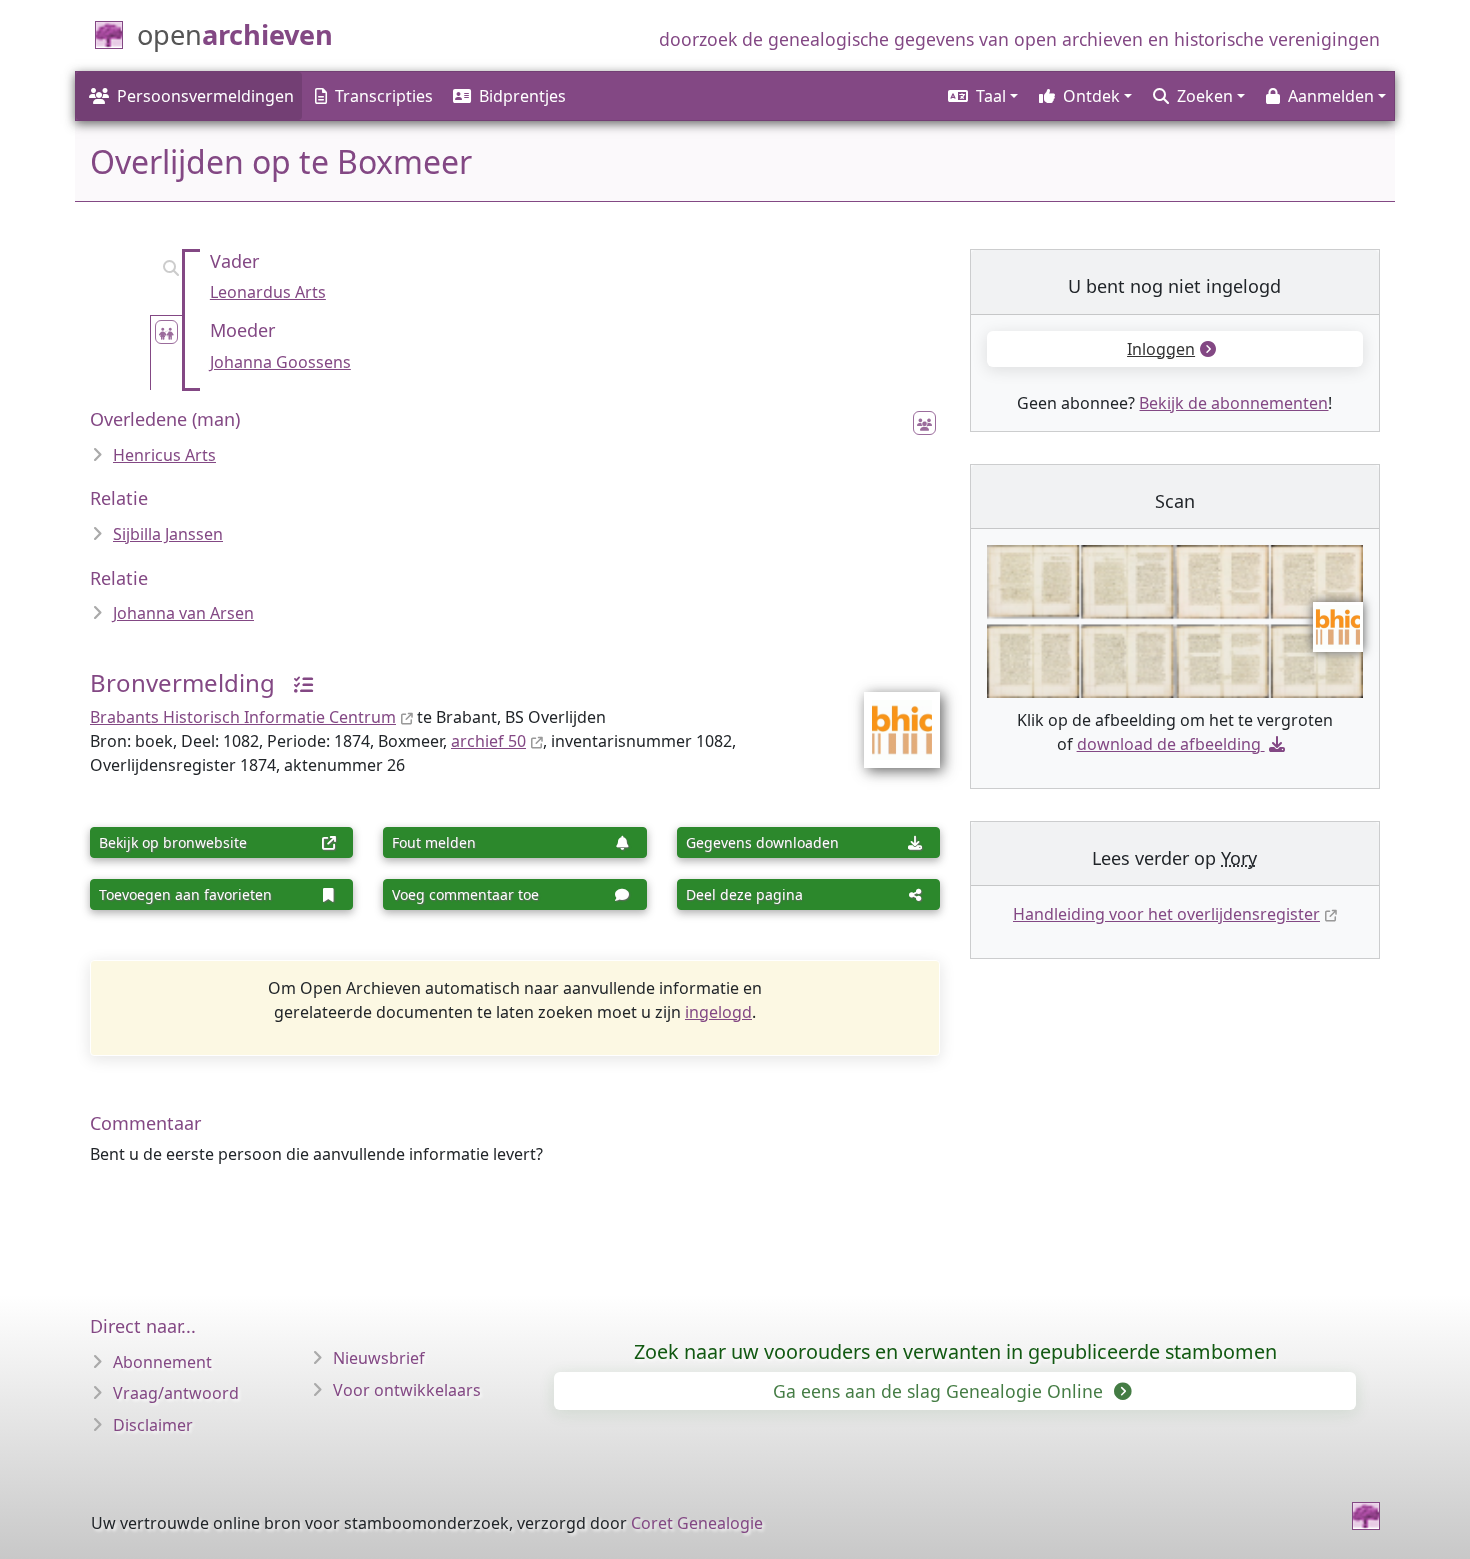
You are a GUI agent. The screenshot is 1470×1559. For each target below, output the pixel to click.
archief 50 (488, 741)
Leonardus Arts (268, 292)
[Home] (1366, 1516)
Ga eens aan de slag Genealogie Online (940, 1391)
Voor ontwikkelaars (407, 1390)
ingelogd (718, 1012)
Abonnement (162, 1362)
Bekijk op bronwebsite (173, 842)
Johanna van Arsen (183, 613)
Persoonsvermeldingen (205, 96)
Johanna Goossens (280, 362)
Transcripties (384, 96)
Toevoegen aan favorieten (185, 894)
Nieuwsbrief (379, 1358)
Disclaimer (153, 1425)
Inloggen (1161, 349)
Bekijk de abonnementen (1233, 403)
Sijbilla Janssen (168, 534)
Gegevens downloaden (762, 842)
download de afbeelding (1169, 744)
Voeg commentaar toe (465, 894)
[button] (981, 96)
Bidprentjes (522, 96)
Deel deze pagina (744, 894)
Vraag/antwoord (176, 1393)
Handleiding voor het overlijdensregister (1166, 914)
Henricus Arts (164, 455)
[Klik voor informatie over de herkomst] (296, 682)
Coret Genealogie (697, 1523)
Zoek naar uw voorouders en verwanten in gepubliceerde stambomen (955, 1351)
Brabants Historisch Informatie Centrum (243, 717)
